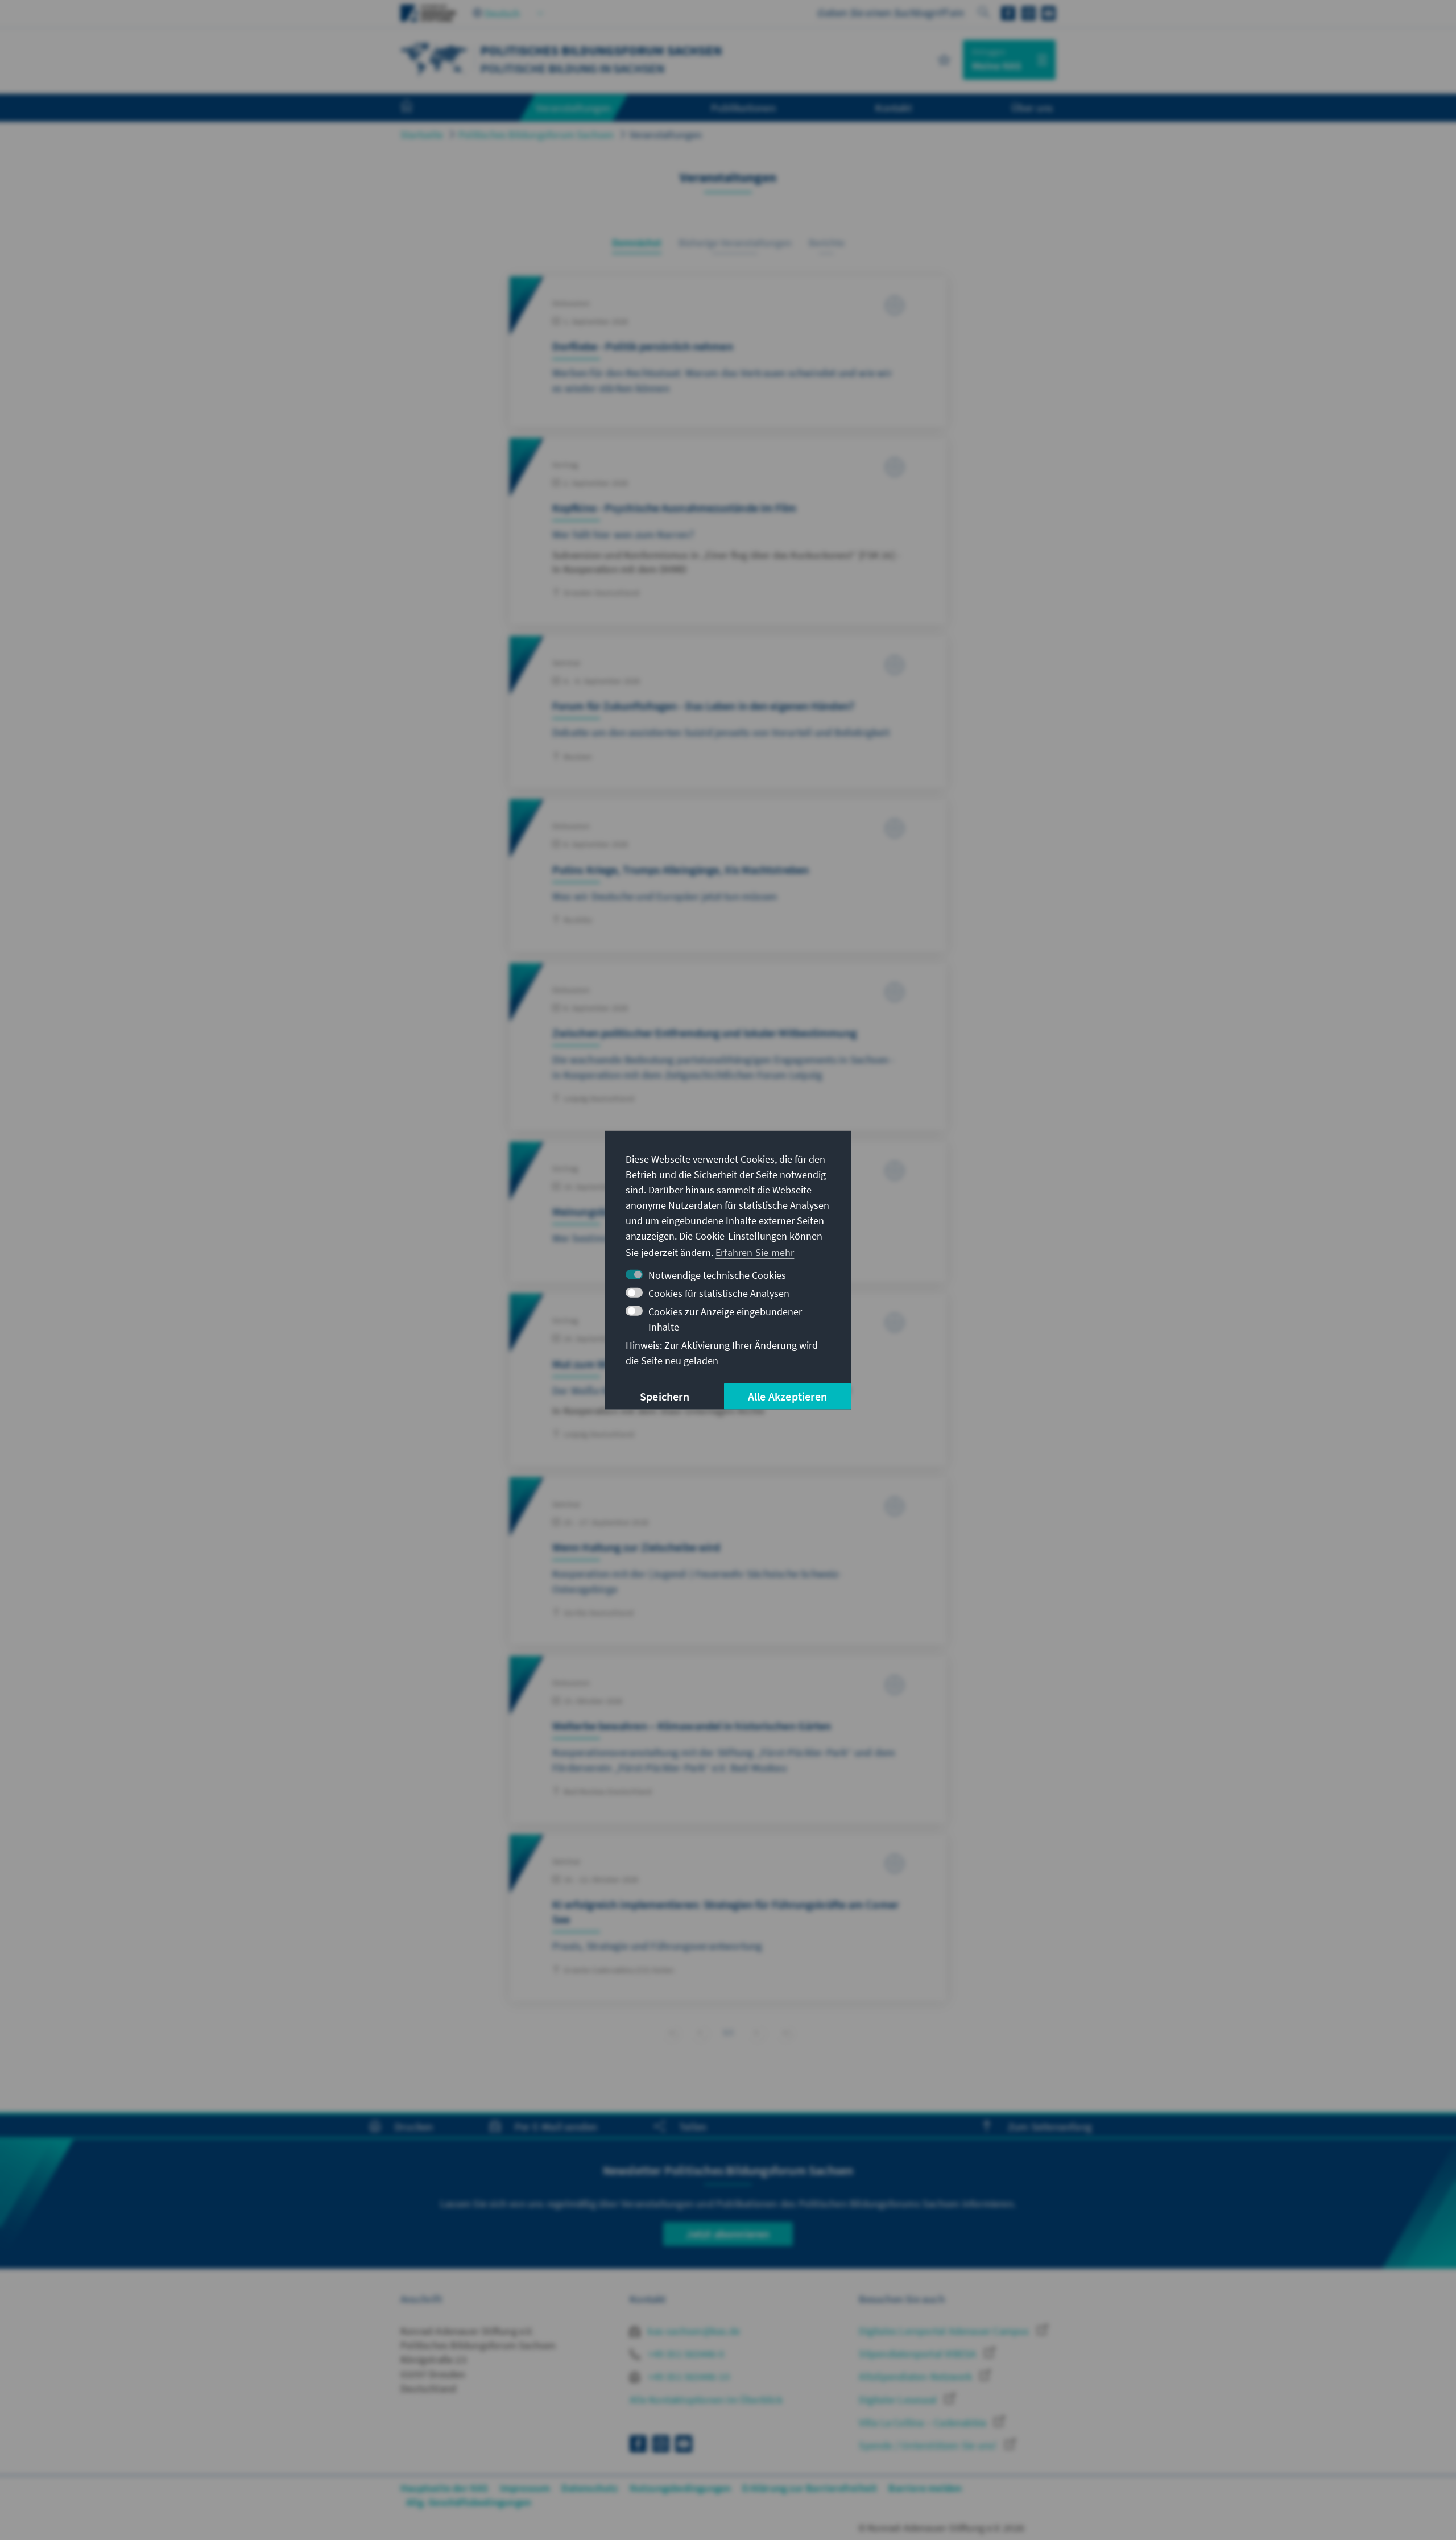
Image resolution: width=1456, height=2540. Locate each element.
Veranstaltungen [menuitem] (574, 108)
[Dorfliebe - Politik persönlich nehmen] (728, 352)
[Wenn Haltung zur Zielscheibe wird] (728, 1561)
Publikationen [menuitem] (743, 108)
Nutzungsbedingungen (681, 2488)
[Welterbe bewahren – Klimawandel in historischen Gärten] (728, 1740)
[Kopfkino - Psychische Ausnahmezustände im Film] (728, 531)
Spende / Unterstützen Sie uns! (929, 2445)
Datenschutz (590, 2488)
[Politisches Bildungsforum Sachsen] (435, 58)
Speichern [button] (665, 1396)
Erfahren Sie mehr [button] (755, 1252)
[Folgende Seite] (757, 2032)
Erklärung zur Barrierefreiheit (810, 2488)
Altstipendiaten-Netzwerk (917, 2376)
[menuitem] (418, 108)
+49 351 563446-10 (688, 2376)
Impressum (525, 2488)
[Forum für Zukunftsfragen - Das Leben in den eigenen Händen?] (728, 712)
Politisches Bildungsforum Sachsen (536, 135)
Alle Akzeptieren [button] (787, 1396)
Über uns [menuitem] (1032, 108)
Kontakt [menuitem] (893, 108)
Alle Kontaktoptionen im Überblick (706, 2400)
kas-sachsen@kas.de (693, 2331)
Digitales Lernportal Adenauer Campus (945, 2331)
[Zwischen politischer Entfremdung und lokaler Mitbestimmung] (728, 1047)
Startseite (422, 135)
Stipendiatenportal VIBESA (919, 2354)
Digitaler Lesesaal (899, 2400)
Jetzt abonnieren (728, 2234)
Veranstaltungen (666, 135)
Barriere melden (925, 2488)
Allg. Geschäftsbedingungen (469, 2502)
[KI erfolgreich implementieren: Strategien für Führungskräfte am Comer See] (728, 1918)
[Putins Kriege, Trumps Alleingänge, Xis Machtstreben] (728, 875)
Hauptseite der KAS (444, 2488)
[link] (700, 2032)
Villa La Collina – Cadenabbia (924, 2423)
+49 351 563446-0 (685, 2354)
